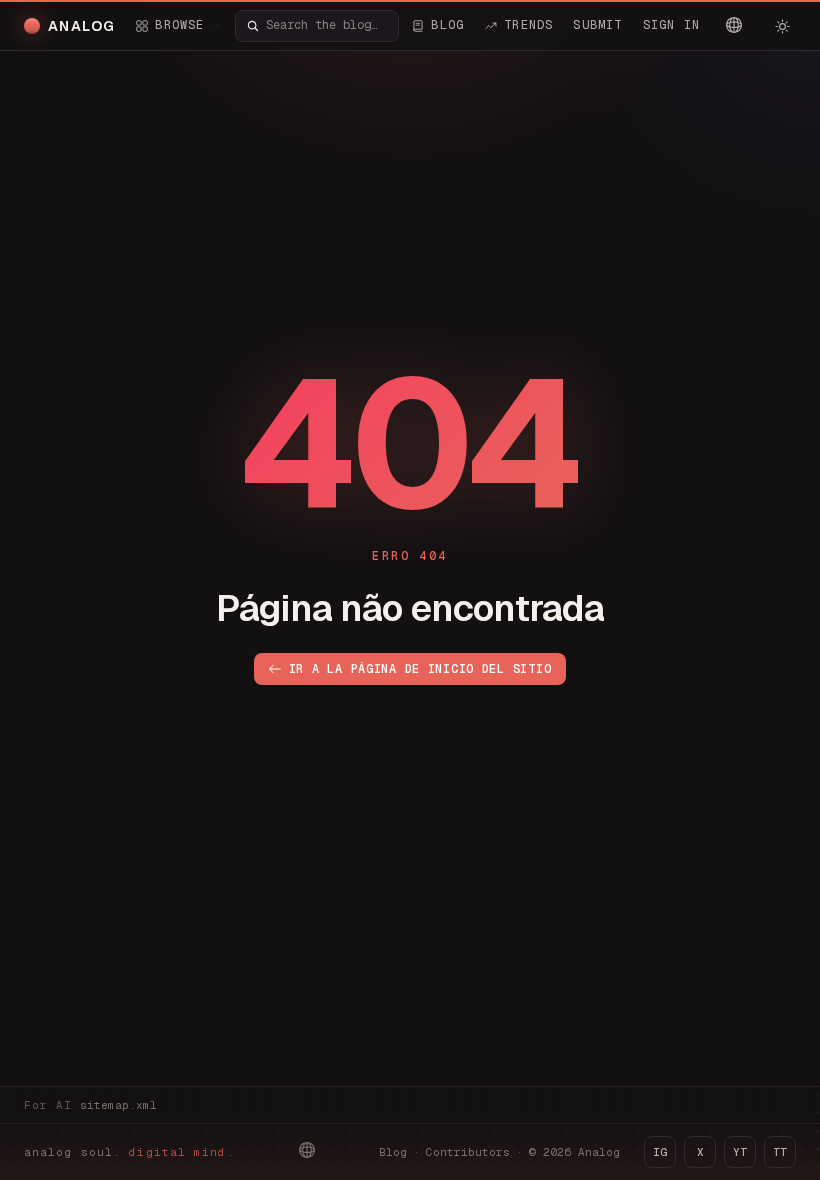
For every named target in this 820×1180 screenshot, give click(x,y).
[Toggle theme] (782, 26)
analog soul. (129, 1152)
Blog (393, 1152)
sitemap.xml (118, 1105)
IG (660, 1152)
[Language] (734, 25)
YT (740, 1152)
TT (780, 1152)
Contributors (468, 1152)
